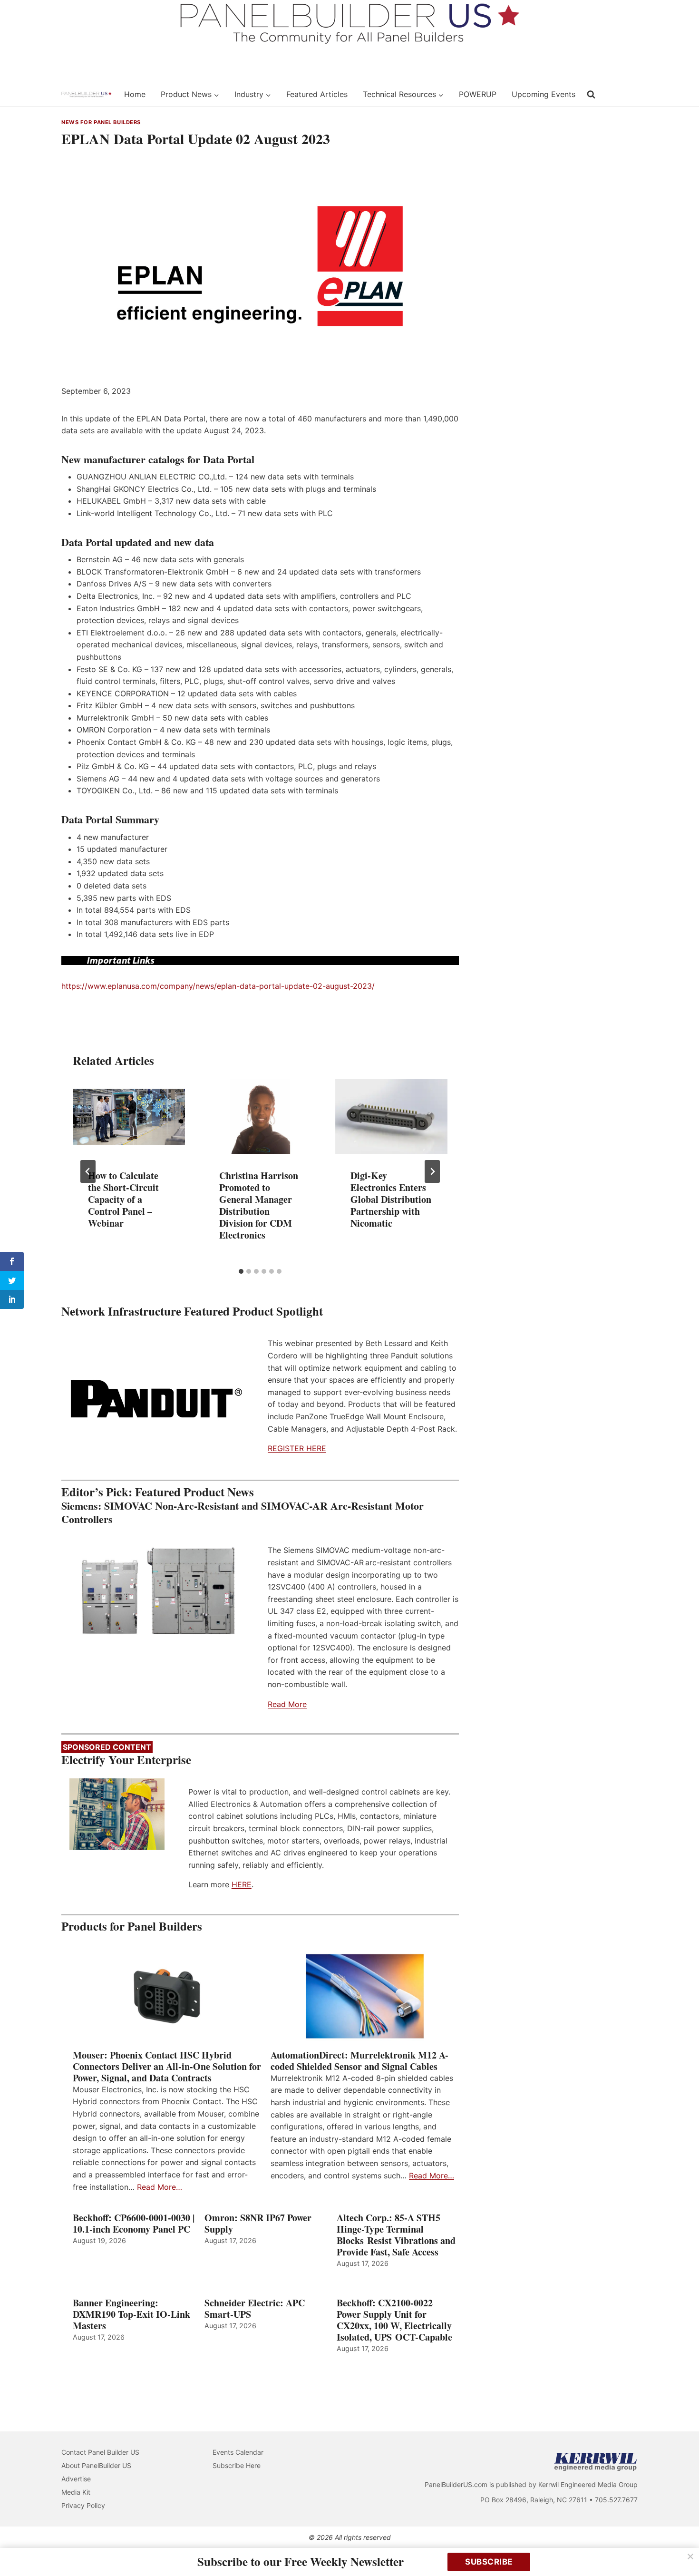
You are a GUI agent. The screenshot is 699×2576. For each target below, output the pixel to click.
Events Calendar (238, 2452)
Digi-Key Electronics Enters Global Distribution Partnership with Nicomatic (391, 1199)
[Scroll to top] (681, 2549)
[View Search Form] (591, 95)
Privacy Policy (83, 2505)
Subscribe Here (237, 2465)
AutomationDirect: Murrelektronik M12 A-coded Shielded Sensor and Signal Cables (359, 2061)
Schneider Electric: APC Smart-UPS (255, 2309)
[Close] (690, 2556)
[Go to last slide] (88, 1171)
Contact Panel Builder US (100, 2452)
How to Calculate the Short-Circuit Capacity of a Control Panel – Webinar (123, 1199)
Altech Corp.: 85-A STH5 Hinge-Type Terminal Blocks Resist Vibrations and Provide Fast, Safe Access (396, 2235)
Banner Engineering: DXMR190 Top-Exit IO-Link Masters (131, 2314)
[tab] (241, 1271)
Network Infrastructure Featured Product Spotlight (192, 1311)
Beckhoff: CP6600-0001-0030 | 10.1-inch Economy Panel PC (134, 2224)
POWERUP (478, 94)
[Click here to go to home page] (87, 95)
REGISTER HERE (297, 1448)
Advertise (76, 2479)
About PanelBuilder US (96, 2465)
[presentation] (129, 1117)
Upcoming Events (544, 94)
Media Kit (76, 2492)
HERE (242, 1884)
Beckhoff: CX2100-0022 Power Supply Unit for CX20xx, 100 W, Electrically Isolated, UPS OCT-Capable (394, 2320)
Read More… (160, 2187)
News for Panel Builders (101, 122)
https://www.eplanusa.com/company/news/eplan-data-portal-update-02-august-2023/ (218, 986)
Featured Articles (317, 94)
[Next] (432, 1171)
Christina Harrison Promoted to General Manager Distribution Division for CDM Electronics (259, 1205)
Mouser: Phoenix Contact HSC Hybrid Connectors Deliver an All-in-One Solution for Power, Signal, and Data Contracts (167, 2067)
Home (135, 94)
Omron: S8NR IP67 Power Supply (258, 2224)
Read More (287, 1704)
